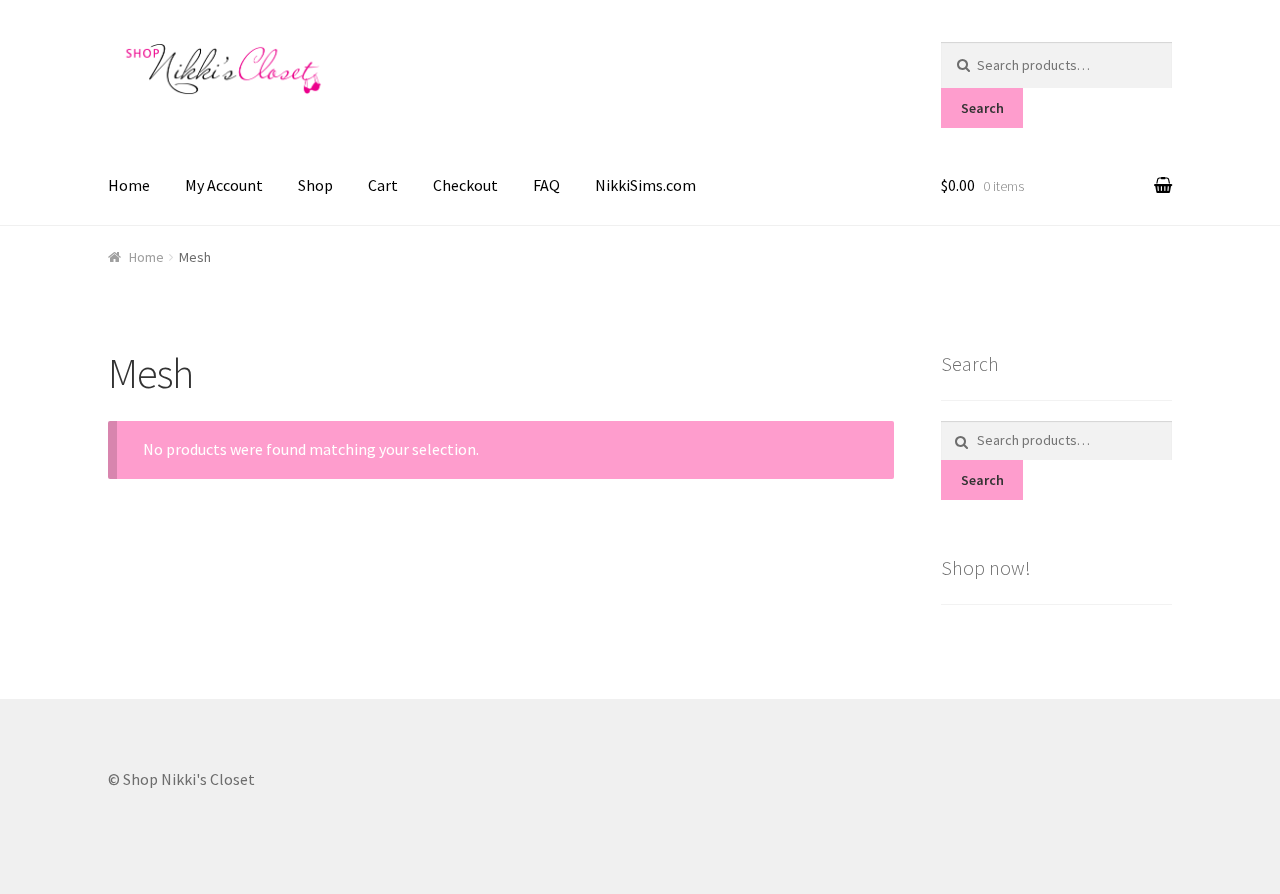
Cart (383, 185)
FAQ (546, 185)
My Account (224, 185)
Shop (315, 185)
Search (982, 108)
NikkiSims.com (645, 185)
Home (129, 185)
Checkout (465, 185)
